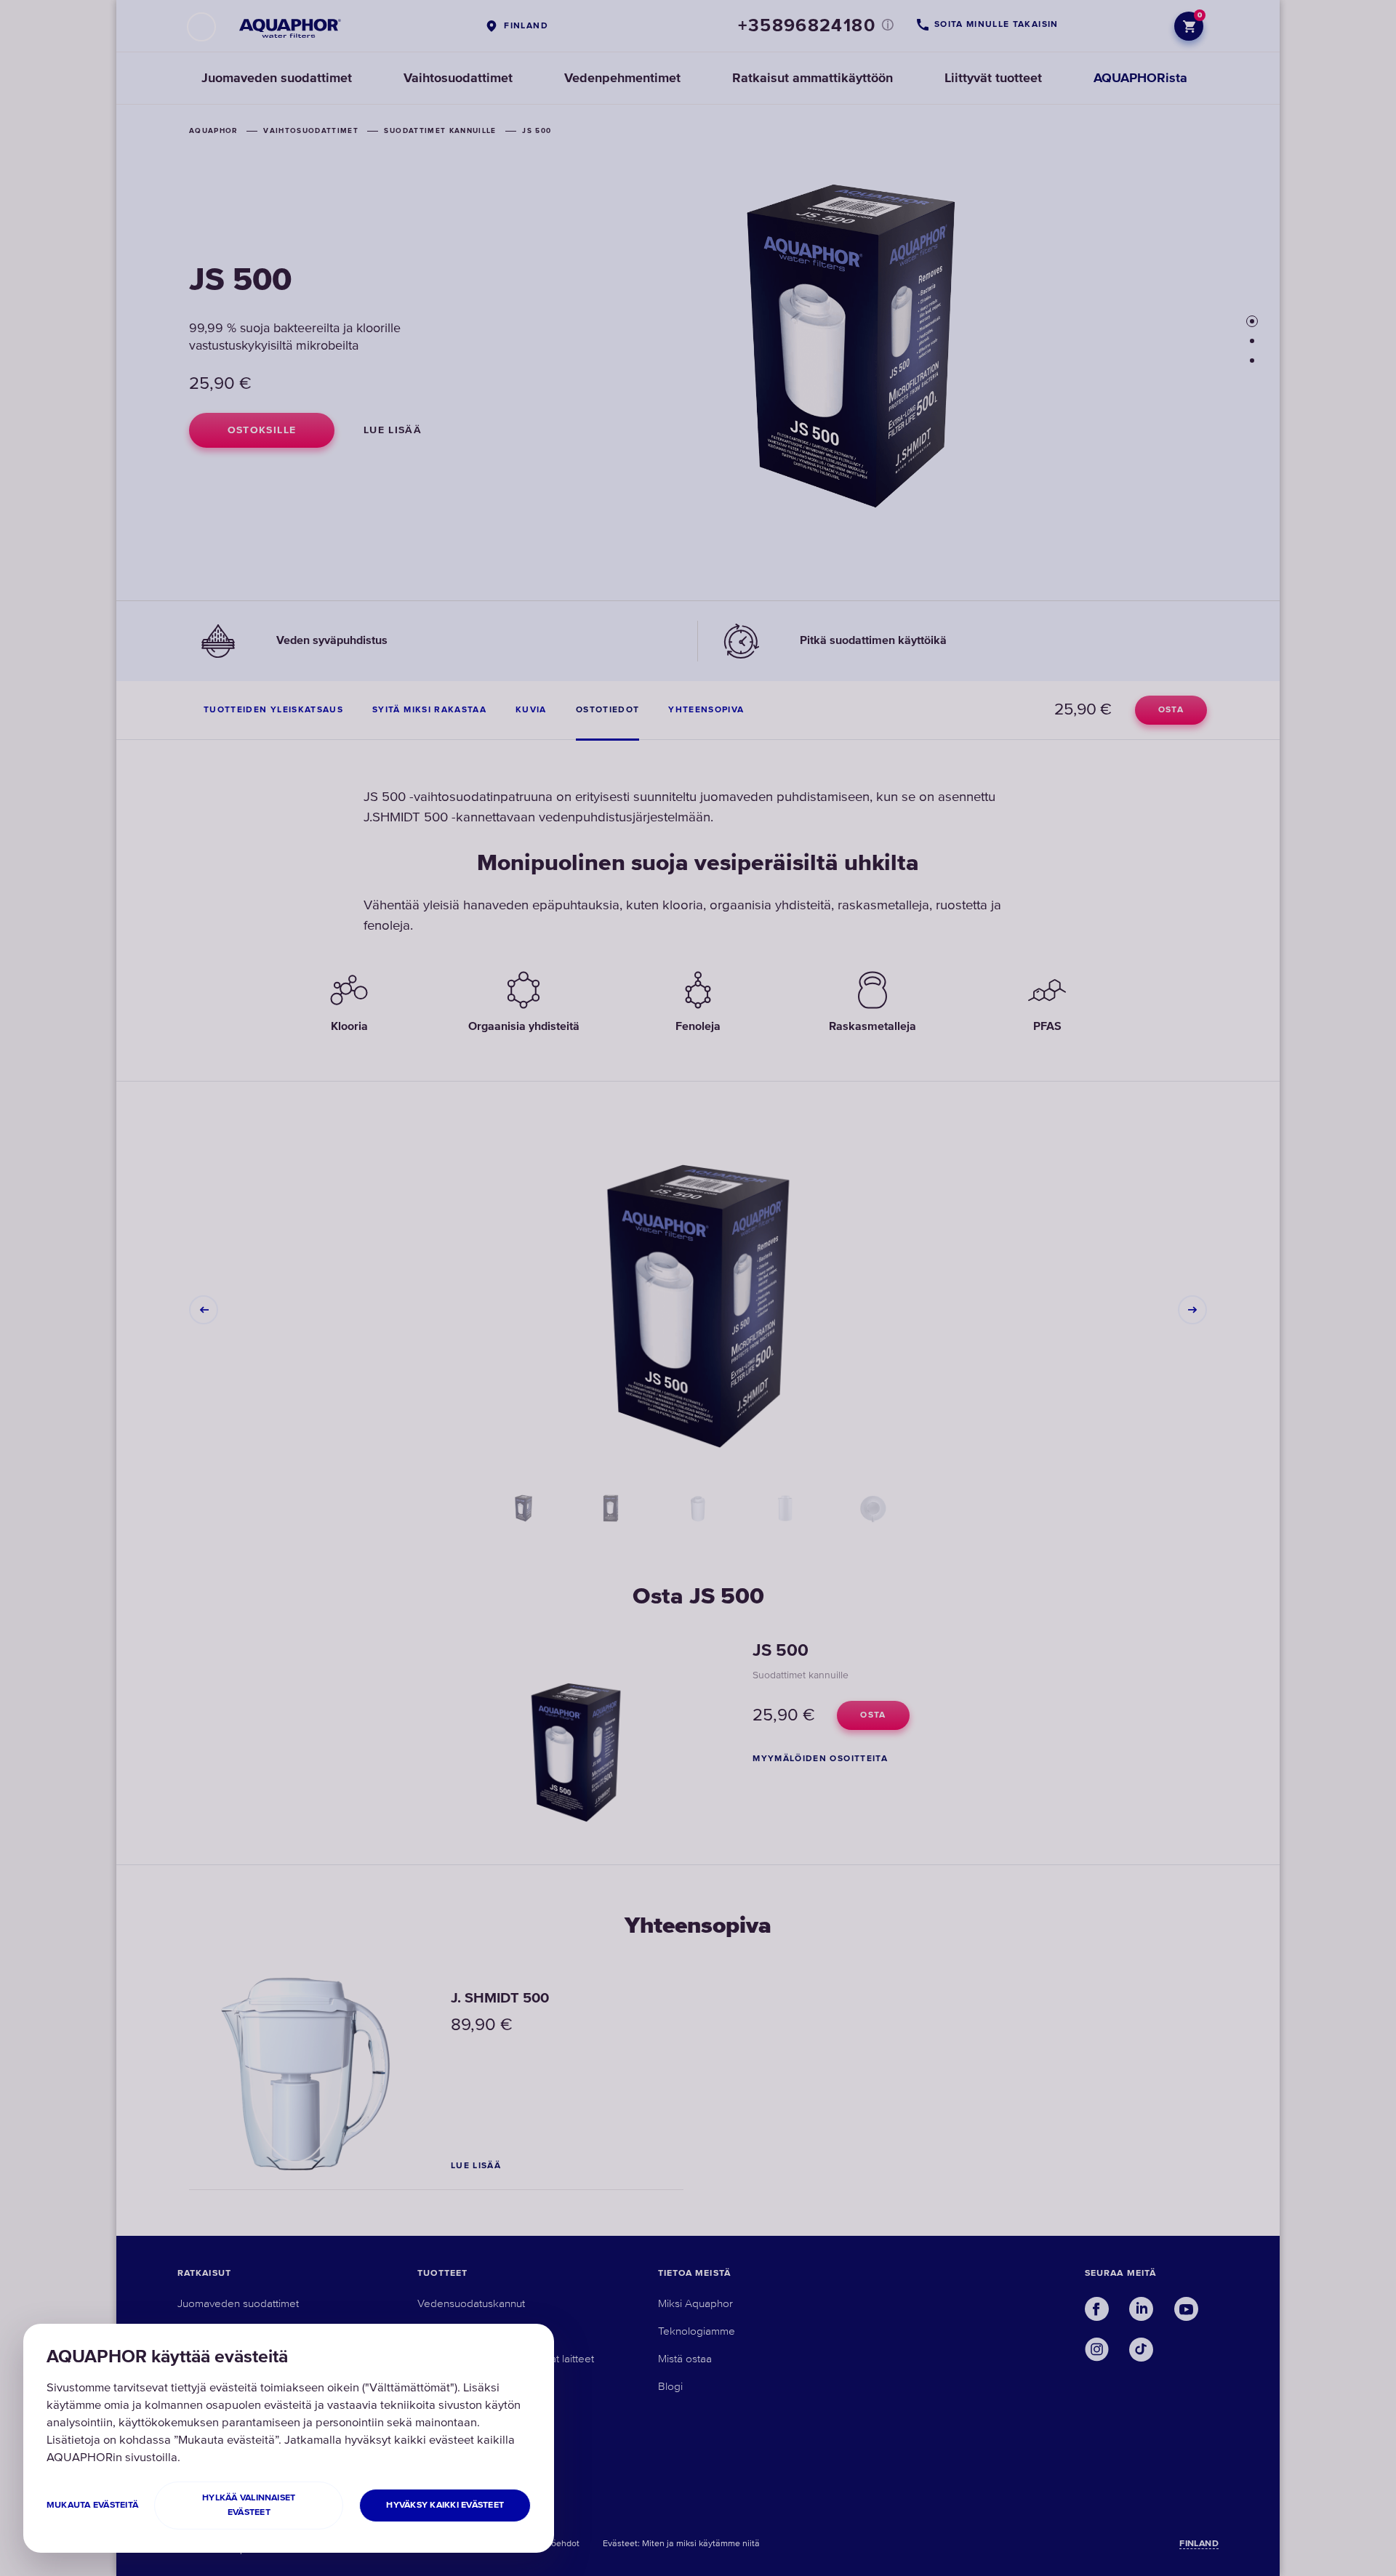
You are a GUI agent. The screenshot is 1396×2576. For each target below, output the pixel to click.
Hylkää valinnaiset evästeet (249, 2505)
